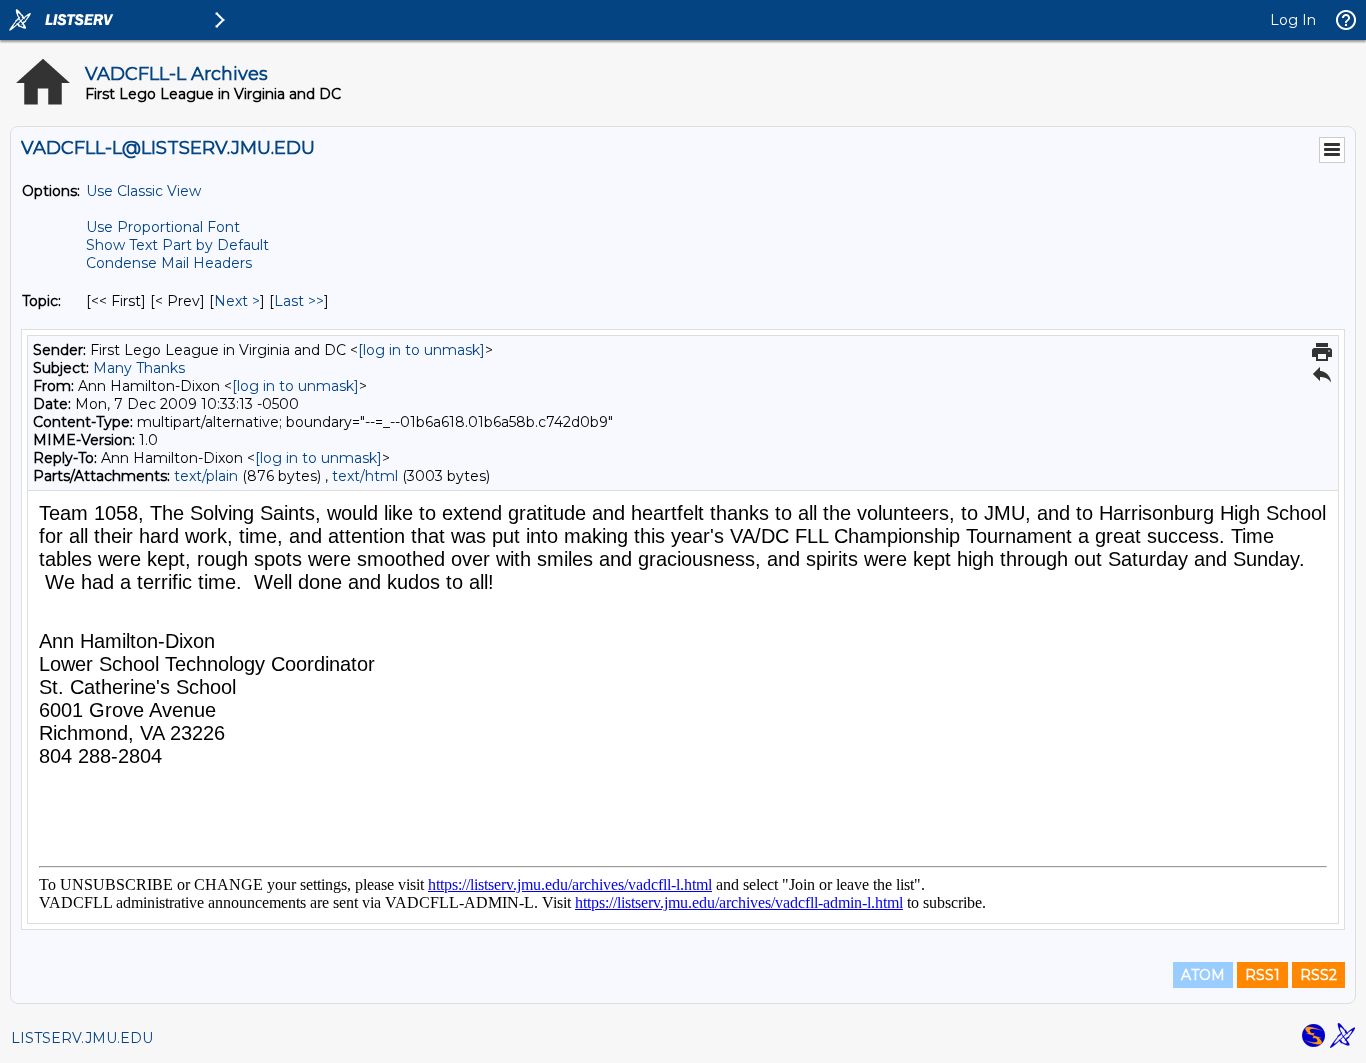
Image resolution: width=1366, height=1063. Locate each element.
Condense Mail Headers (169, 263)
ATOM (1203, 975)
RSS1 (1262, 975)
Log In (1293, 20)
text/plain (206, 476)
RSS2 (1318, 975)
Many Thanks (139, 368)
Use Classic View (143, 191)
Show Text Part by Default (177, 245)
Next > (237, 301)
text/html (365, 476)
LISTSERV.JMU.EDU (82, 1038)
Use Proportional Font (163, 227)
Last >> (299, 301)
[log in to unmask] (421, 350)
